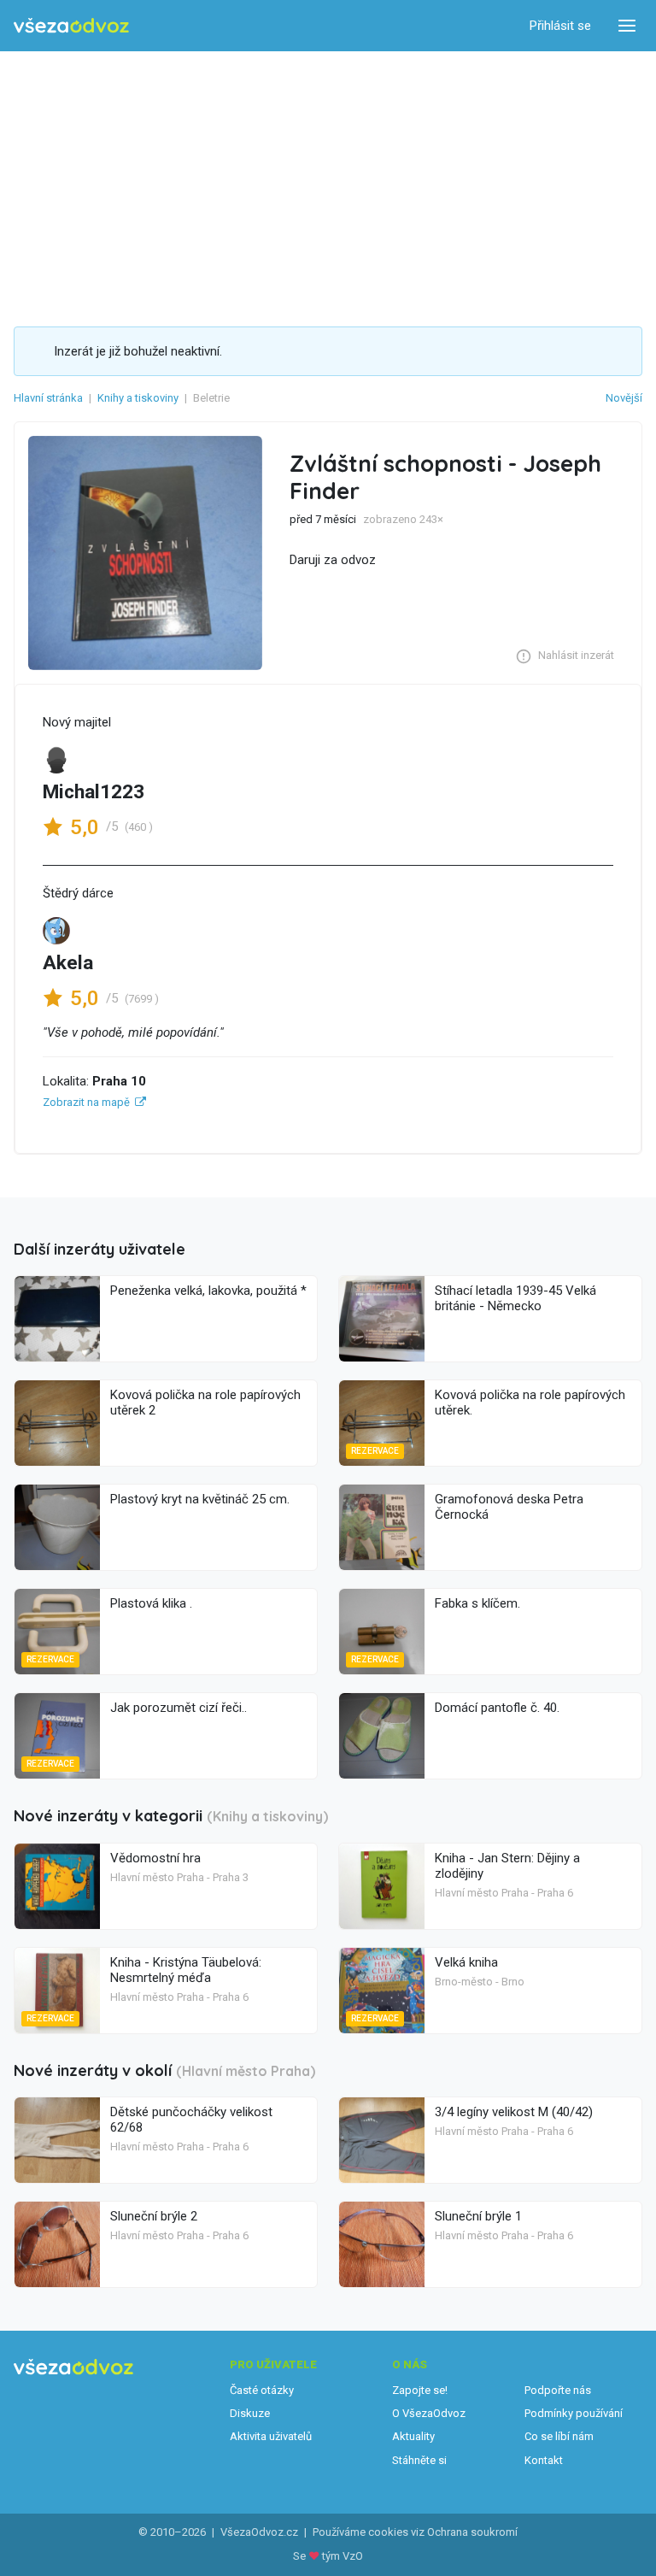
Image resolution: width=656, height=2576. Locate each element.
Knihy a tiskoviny (138, 398)
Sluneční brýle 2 (154, 2216)
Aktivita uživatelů (271, 2436)
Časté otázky (262, 2390)
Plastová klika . (151, 1603)
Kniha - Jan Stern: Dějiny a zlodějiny (507, 1866)
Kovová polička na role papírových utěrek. (530, 1403)
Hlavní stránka (48, 398)
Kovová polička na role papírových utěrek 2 (205, 1403)
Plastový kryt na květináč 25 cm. (200, 1499)
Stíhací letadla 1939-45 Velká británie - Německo (515, 1298)
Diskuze (250, 2413)
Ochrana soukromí (472, 2532)
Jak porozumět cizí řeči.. (179, 1708)
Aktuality (413, 2436)
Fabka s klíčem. (477, 1603)
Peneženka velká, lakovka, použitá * (208, 1291)
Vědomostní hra (155, 1858)
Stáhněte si (419, 2460)
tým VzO (343, 2556)
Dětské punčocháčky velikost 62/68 (191, 2120)
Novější (624, 398)
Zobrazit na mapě (86, 1102)
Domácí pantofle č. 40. (497, 1708)
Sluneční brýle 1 (478, 2216)
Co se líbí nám (559, 2436)
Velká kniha (466, 1962)
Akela (68, 963)
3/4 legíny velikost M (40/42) (514, 2112)
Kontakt (544, 2460)
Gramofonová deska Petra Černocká (509, 1507)
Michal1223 (94, 792)
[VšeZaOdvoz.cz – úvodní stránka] (71, 26)
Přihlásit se (560, 26)
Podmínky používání (574, 2413)
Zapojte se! (420, 2390)
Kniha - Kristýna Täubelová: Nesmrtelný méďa (186, 1970)
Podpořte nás (558, 2390)
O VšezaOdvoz (429, 2413)
